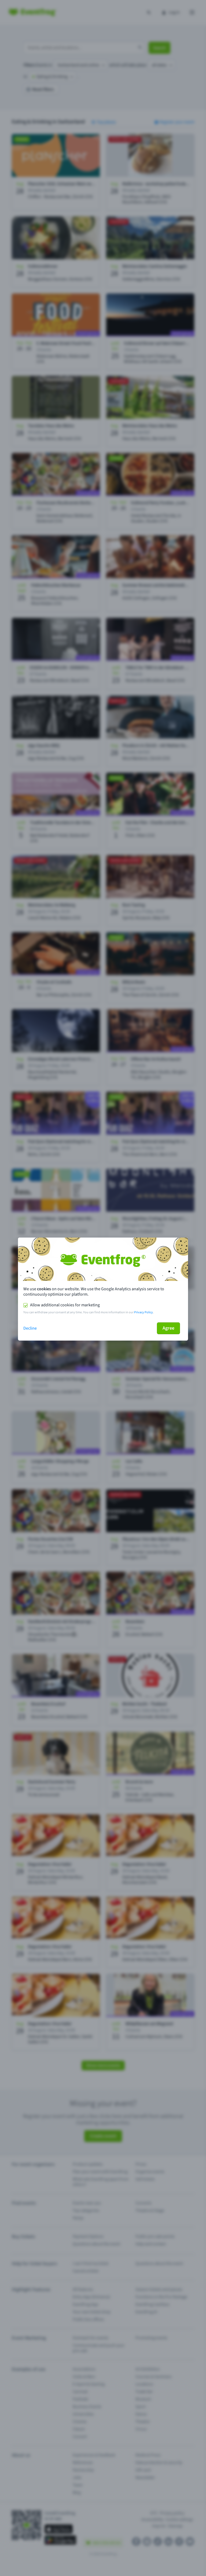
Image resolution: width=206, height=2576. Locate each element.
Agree (168, 1328)
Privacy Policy (144, 1312)
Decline (30, 1328)
